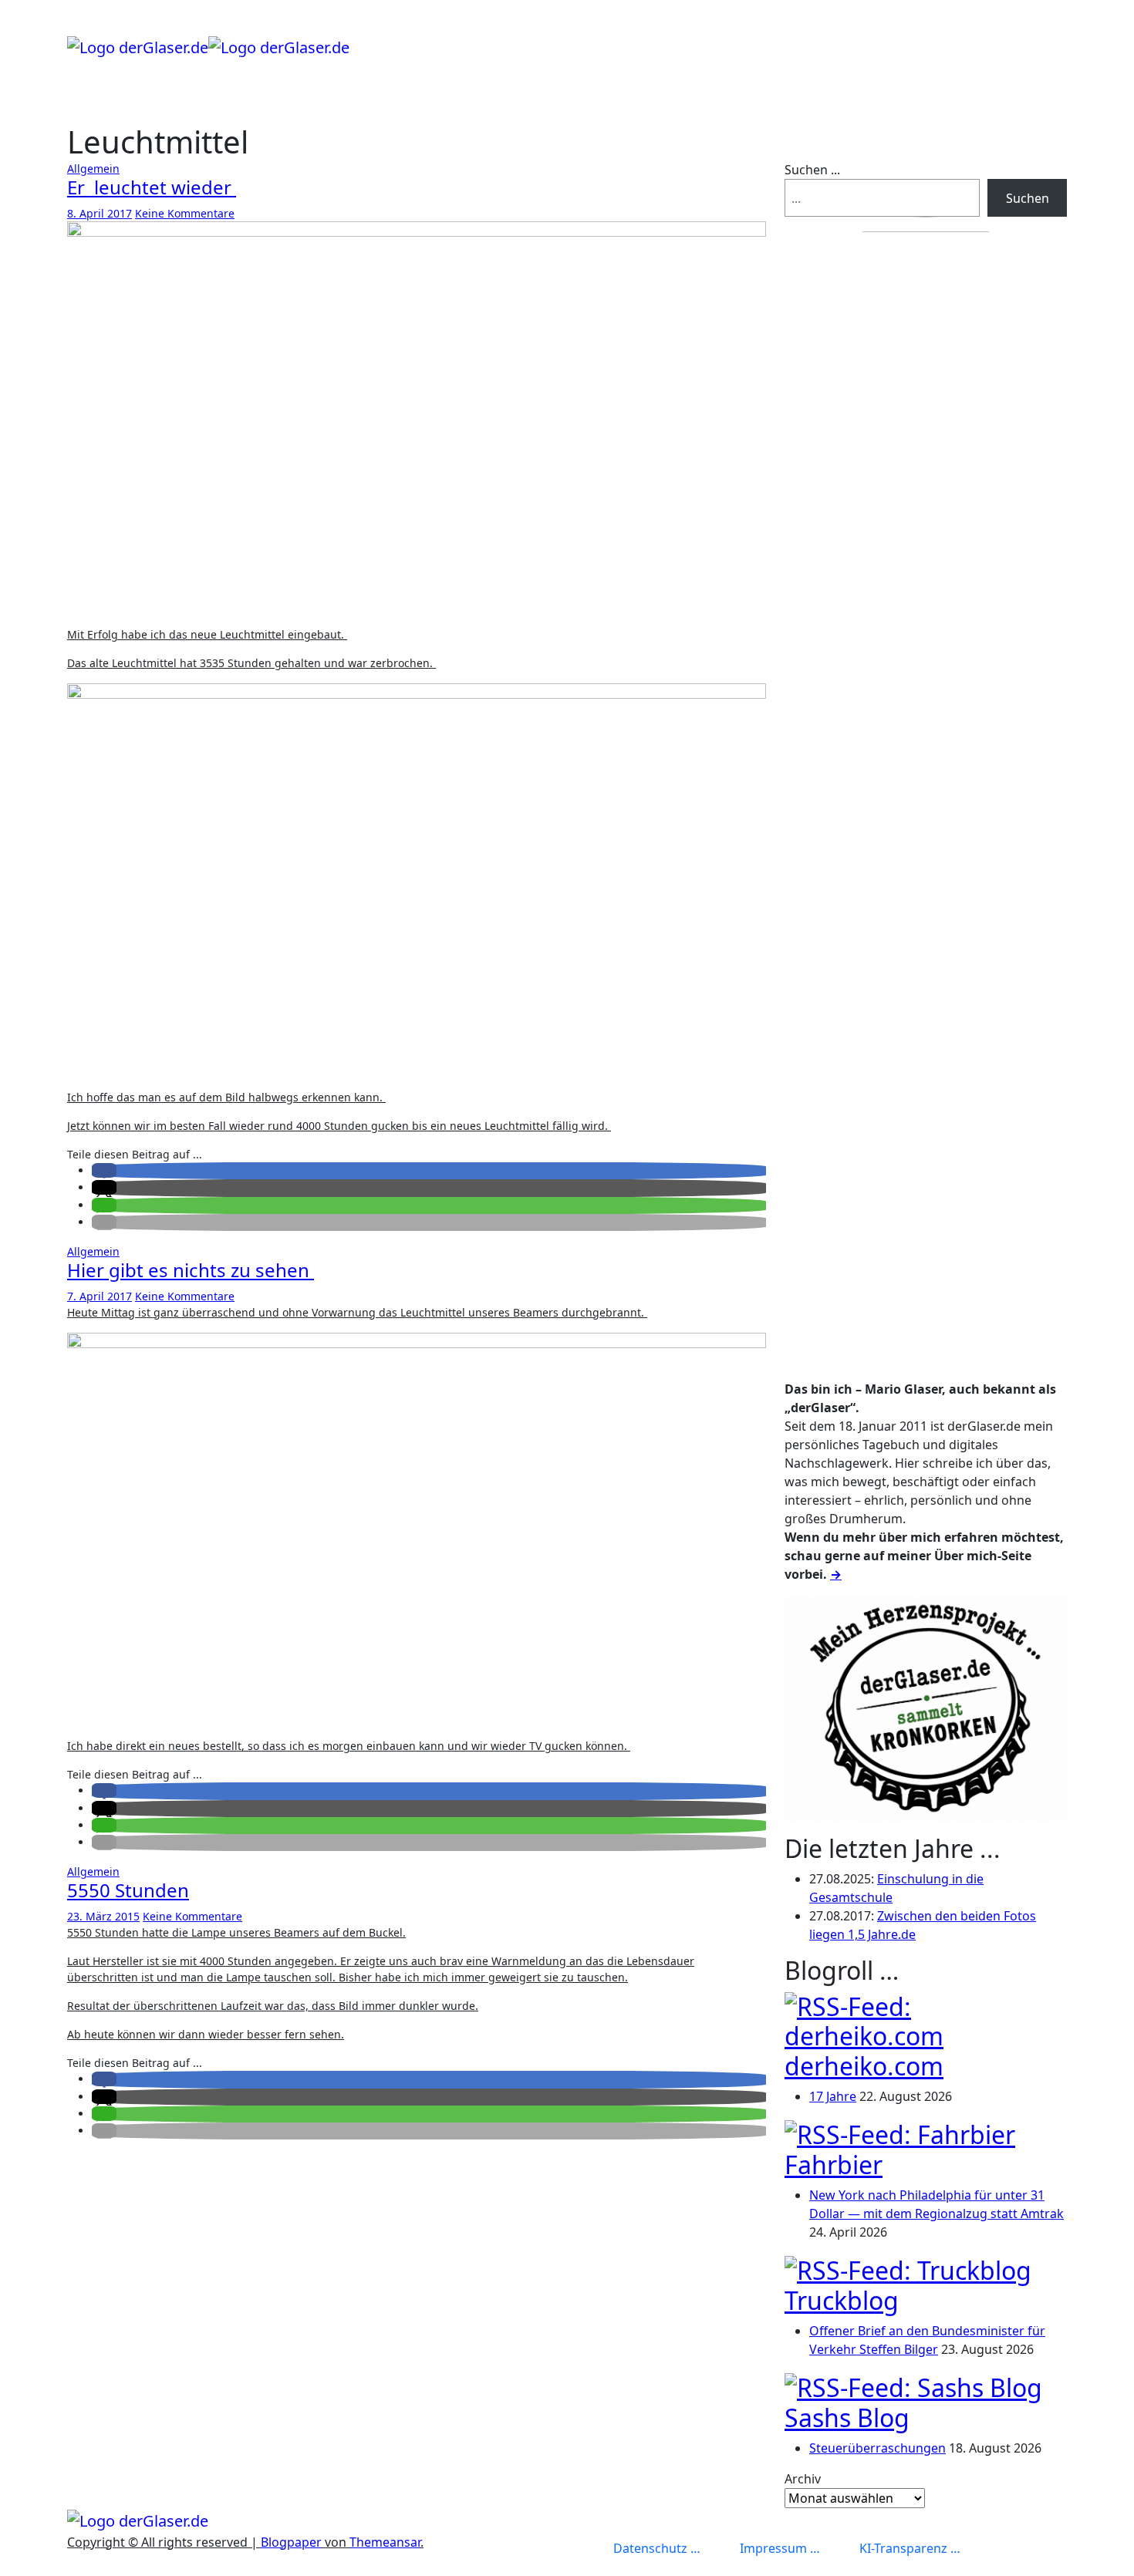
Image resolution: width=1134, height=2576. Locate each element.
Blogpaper (291, 2542)
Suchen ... (812, 170)
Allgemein (93, 169)
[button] (104, 1170)
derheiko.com (864, 2066)
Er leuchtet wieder (152, 187)
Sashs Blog (847, 2418)
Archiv (803, 2479)
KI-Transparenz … (910, 2548)
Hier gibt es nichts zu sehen (191, 1270)
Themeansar (385, 2542)
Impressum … (780, 2548)
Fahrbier (834, 2165)
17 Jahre (833, 2096)
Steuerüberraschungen (877, 2448)
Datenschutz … (657, 2548)
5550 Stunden (128, 1890)
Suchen (1028, 198)
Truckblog (842, 2300)
